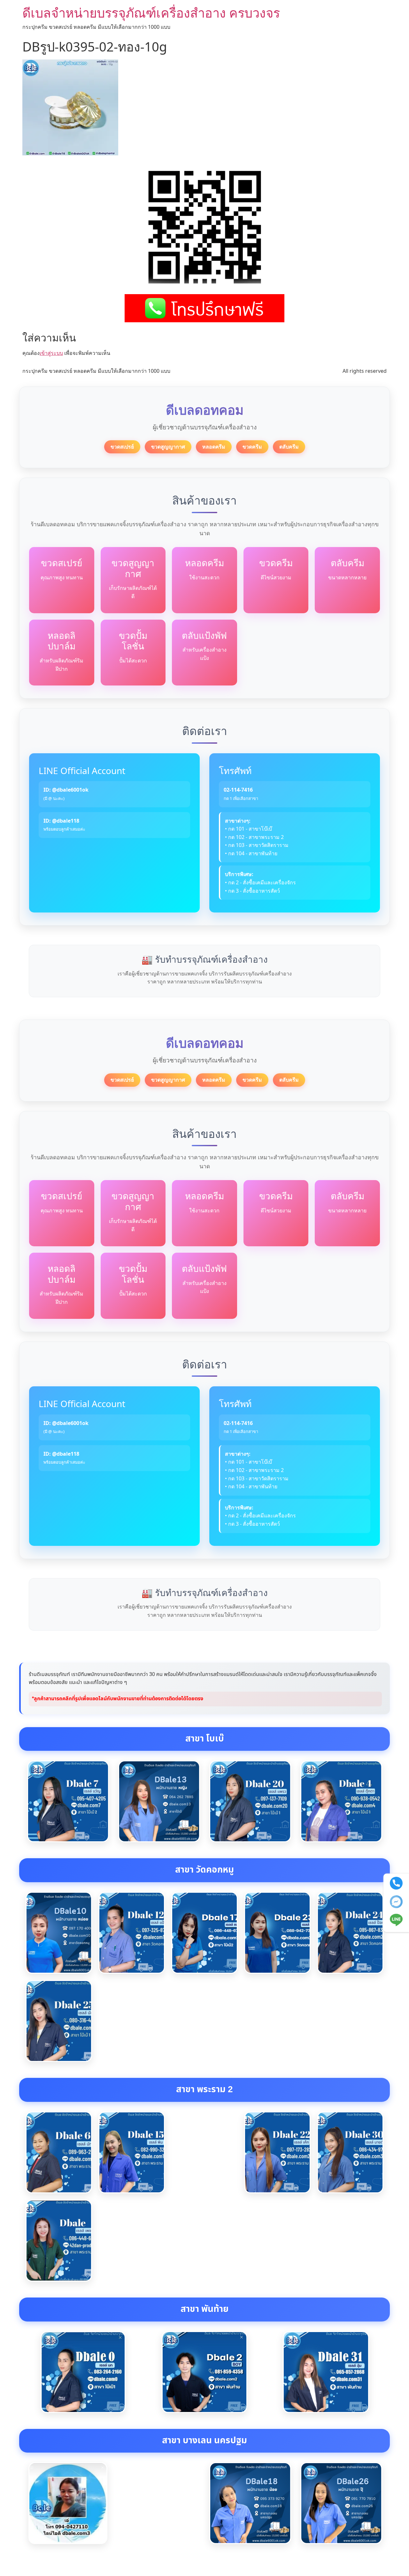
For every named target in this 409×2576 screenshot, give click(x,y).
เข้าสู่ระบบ (51, 353)
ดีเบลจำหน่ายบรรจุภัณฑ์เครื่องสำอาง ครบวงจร (151, 13)
